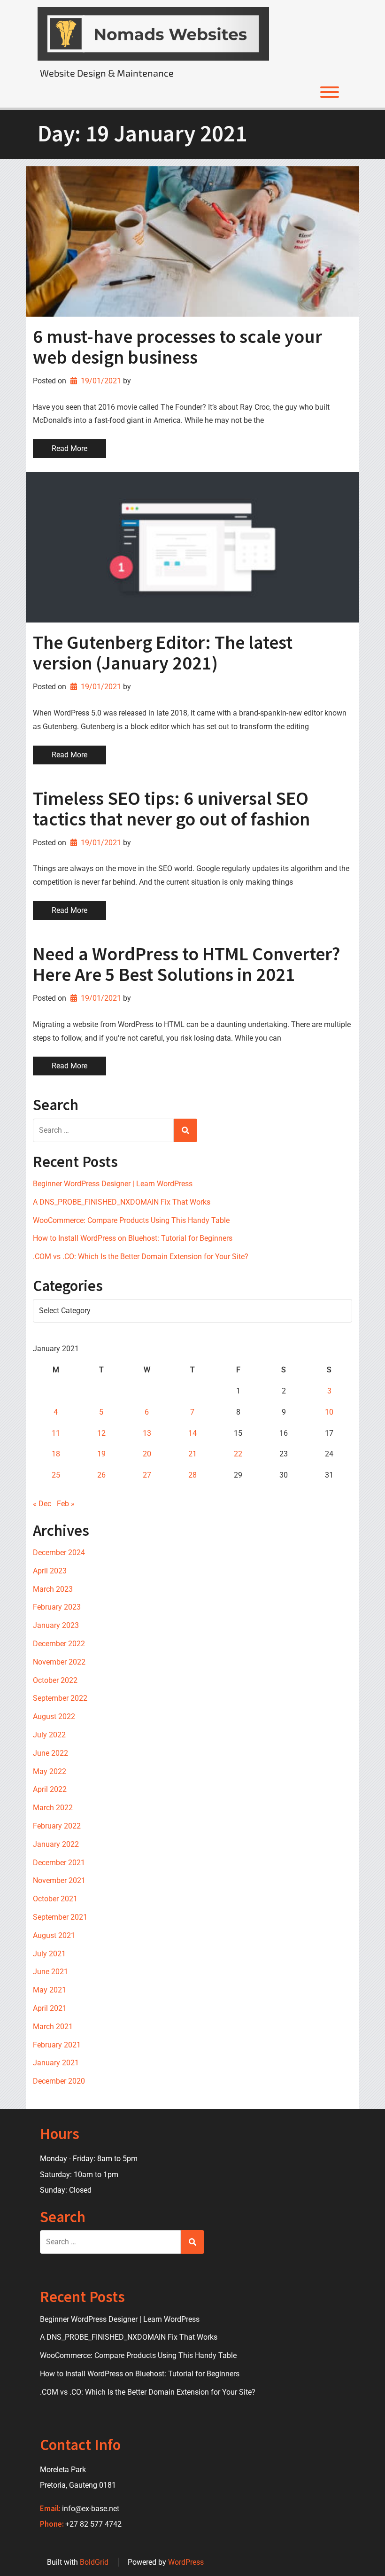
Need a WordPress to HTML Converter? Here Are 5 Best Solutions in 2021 (186, 964)
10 (329, 1412)
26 (101, 1475)
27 (147, 1475)
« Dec (42, 1504)
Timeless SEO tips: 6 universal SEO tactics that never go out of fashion (171, 809)
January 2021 (56, 2063)
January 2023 (56, 1625)
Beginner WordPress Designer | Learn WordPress (113, 1184)
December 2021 (59, 1863)
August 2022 (54, 1716)
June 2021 (50, 1972)
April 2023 (50, 1571)
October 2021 (55, 1899)
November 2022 (59, 1662)
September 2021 (60, 1917)
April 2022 (50, 1789)
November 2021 (59, 1880)
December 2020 (59, 2081)
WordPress (186, 2562)
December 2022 (59, 1644)
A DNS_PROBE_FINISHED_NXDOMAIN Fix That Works (122, 1202)
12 (101, 1433)
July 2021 (49, 1954)
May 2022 (50, 1771)
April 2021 (50, 2008)
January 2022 (56, 1844)
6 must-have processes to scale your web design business (177, 347)
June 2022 (50, 1753)
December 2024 (59, 1553)
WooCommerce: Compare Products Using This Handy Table (131, 1220)
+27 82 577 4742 (93, 2524)
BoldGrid (94, 2562)
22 (238, 1454)
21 (192, 1454)
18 (56, 1454)
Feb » (66, 1504)
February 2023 (57, 1607)
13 (147, 1433)
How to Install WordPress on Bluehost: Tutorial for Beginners (133, 1238)
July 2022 (49, 1735)
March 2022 (53, 1808)
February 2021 (57, 2045)
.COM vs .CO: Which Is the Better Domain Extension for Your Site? (141, 1257)
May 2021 (50, 1990)
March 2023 (53, 1589)
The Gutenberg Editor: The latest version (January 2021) (163, 653)
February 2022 (57, 1826)
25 (56, 1475)
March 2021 (53, 2027)
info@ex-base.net (91, 2509)
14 (192, 1433)
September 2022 (60, 1698)
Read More (69, 448)
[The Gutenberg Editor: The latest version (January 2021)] (192, 547)
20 (147, 1454)
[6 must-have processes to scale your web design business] (192, 241)
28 (192, 1475)
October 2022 (55, 1680)
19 (101, 1454)
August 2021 (54, 1935)
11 (56, 1433)
